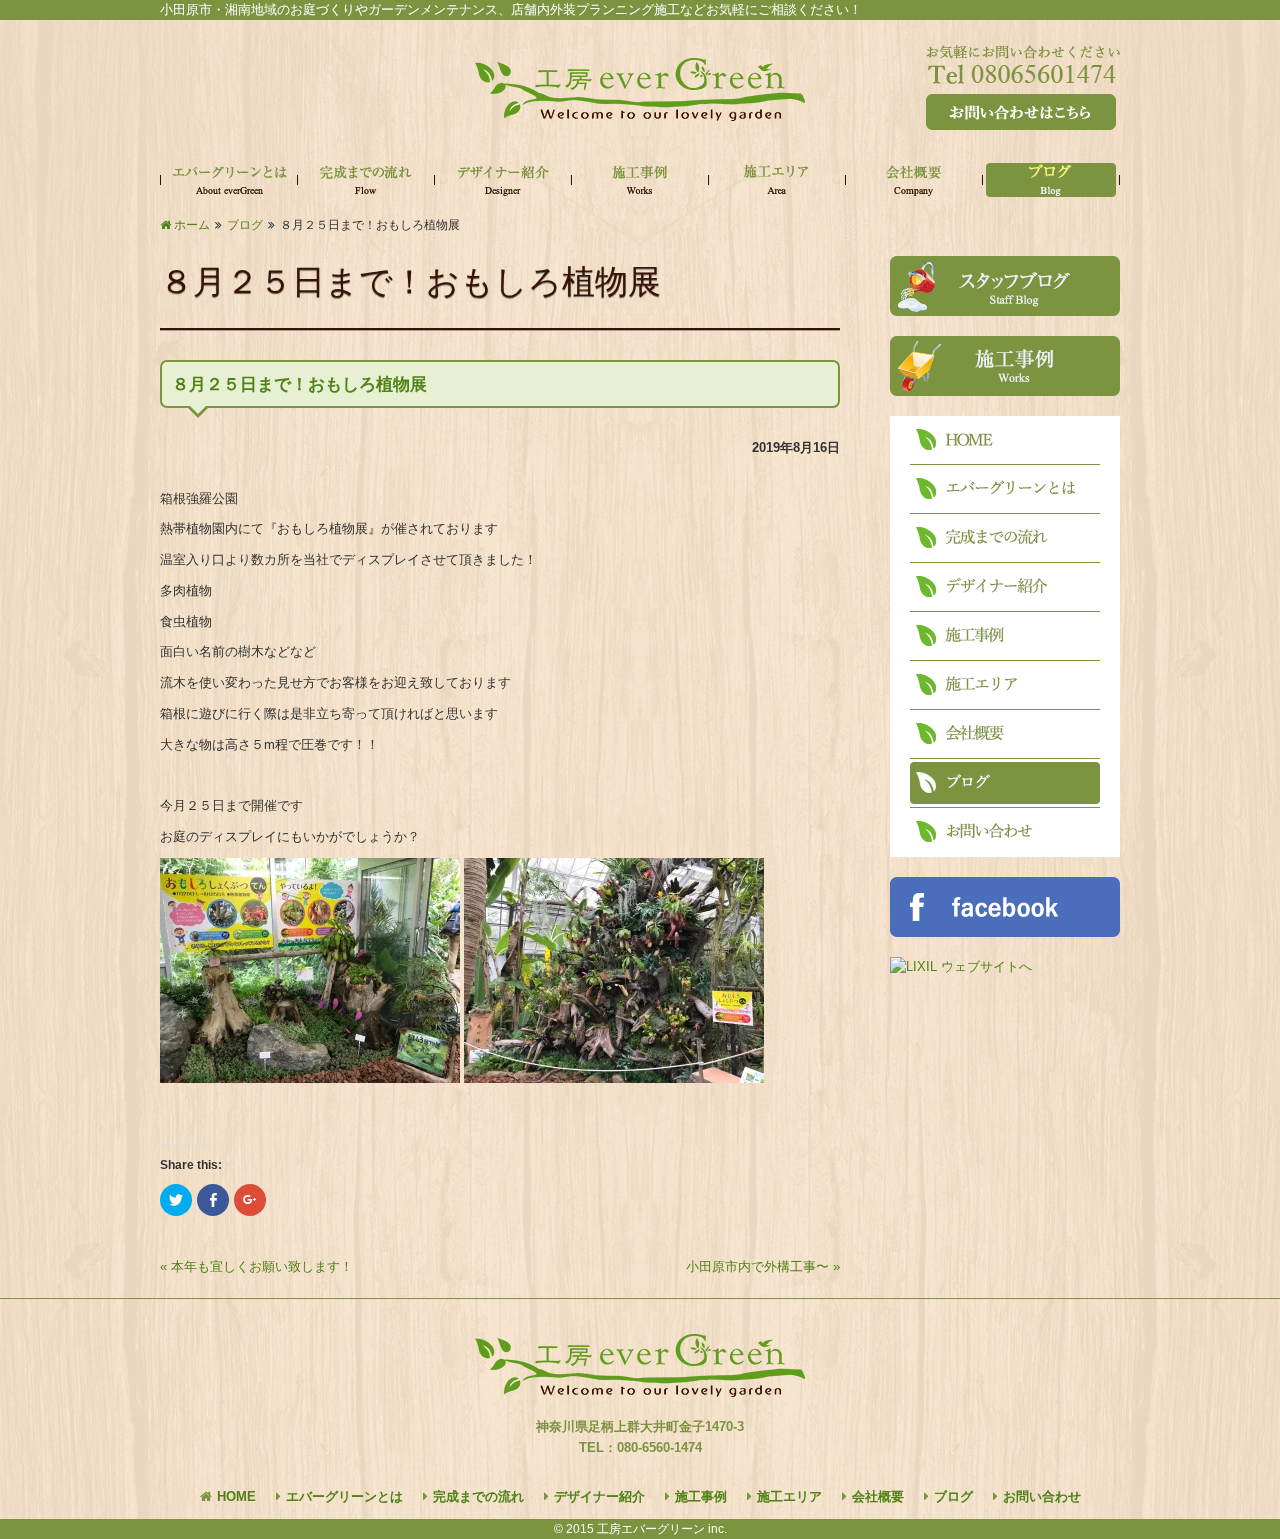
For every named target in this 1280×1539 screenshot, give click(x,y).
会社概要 (878, 1496)
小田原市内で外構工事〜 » (763, 1266)
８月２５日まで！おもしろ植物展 (299, 384)
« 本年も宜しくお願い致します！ (256, 1266)
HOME (236, 1496)
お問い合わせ (1042, 1496)
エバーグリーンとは (344, 1496)
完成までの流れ (478, 1496)
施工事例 (701, 1496)
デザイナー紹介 (599, 1496)
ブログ (953, 1496)
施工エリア (789, 1496)
